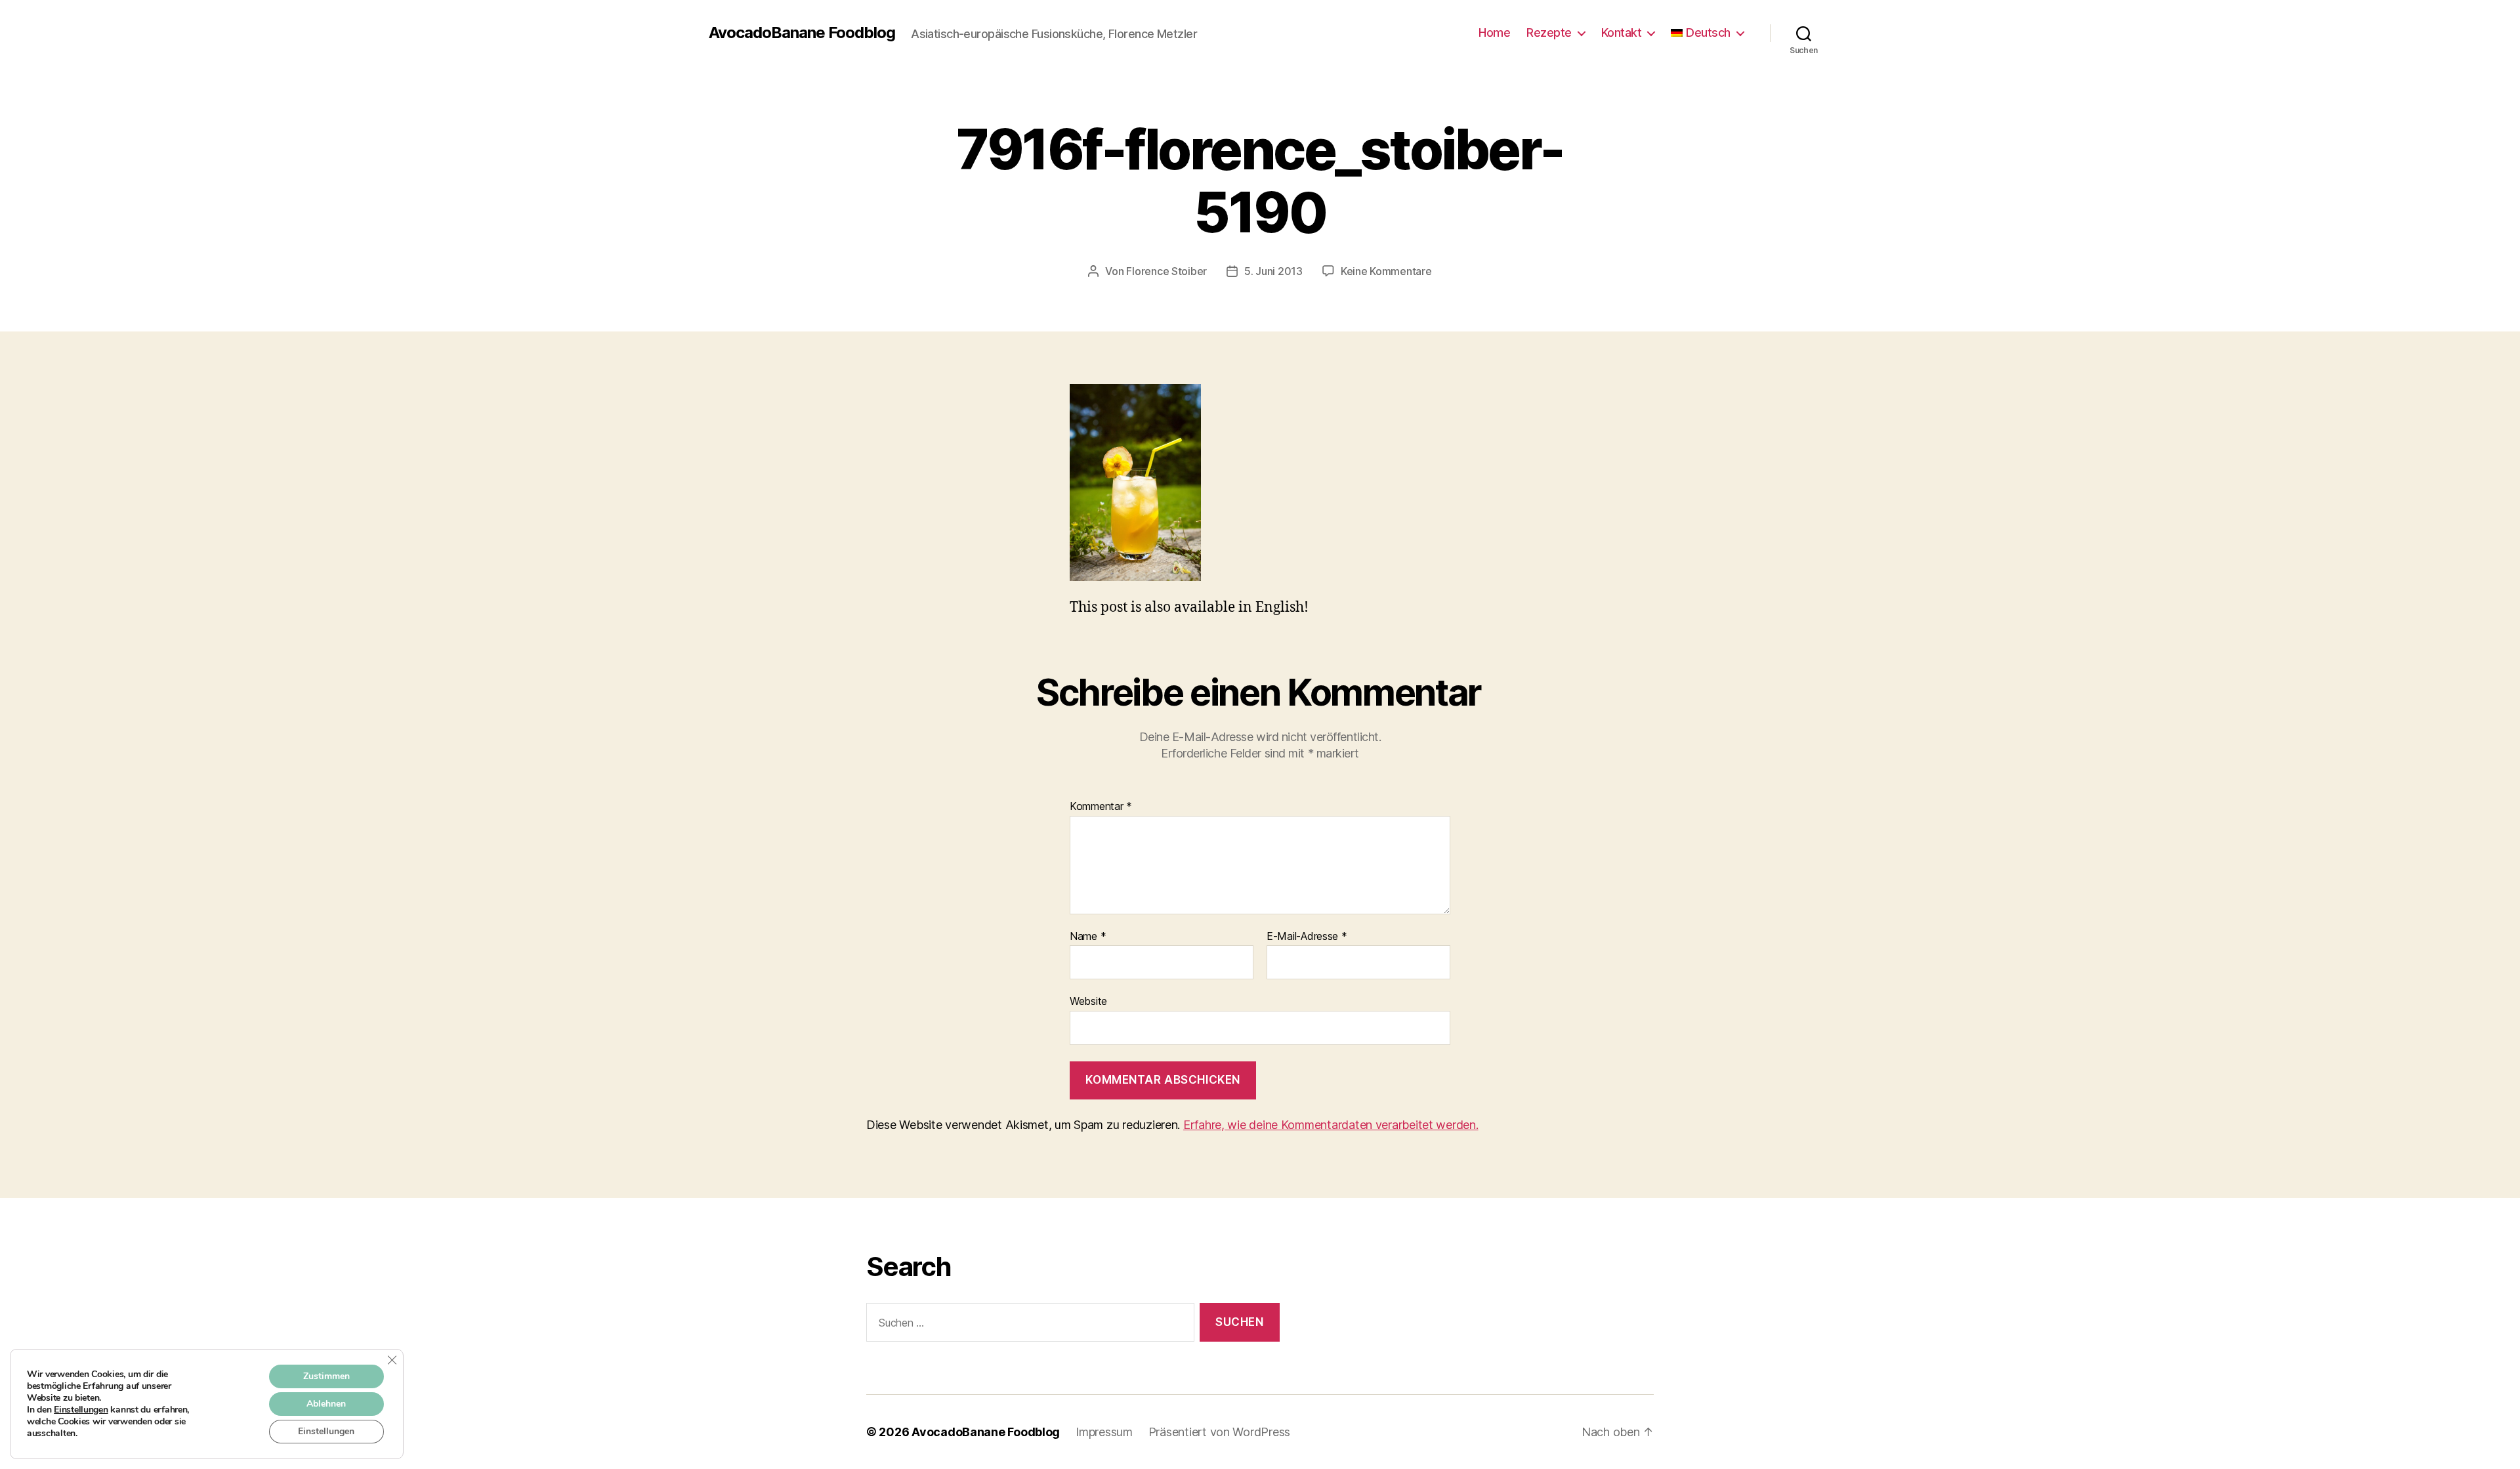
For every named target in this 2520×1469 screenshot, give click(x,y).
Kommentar (1101, 807)
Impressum (1104, 1432)
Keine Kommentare (1386, 271)
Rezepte (1549, 32)
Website (1088, 1001)
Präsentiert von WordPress (1219, 1432)
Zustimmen (326, 1376)
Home (1494, 32)
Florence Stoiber (1166, 271)
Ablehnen (326, 1404)
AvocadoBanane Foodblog (802, 33)
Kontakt (1622, 32)
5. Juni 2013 (1273, 271)
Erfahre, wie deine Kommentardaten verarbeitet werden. (1331, 1125)
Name (1088, 937)
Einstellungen (81, 1410)
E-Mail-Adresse (1307, 937)
